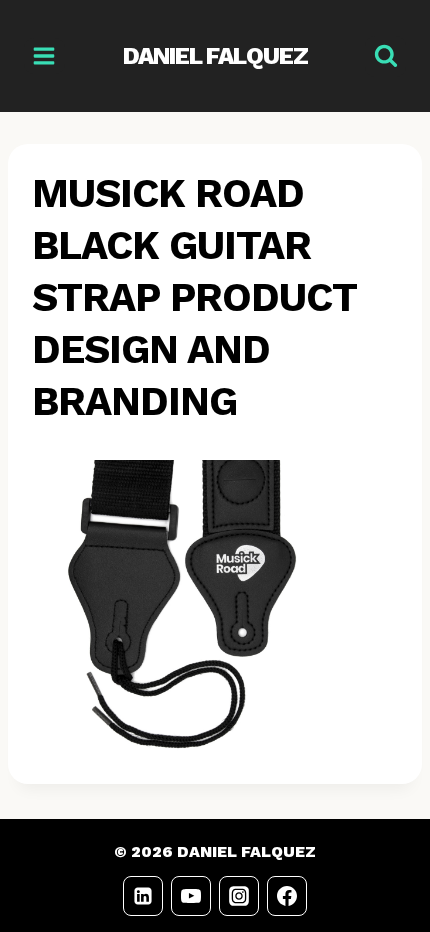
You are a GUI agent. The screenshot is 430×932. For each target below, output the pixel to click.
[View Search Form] (385, 56)
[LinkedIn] (143, 896)
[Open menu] (44, 55)
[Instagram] (239, 896)
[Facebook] (287, 896)
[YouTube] (191, 896)
